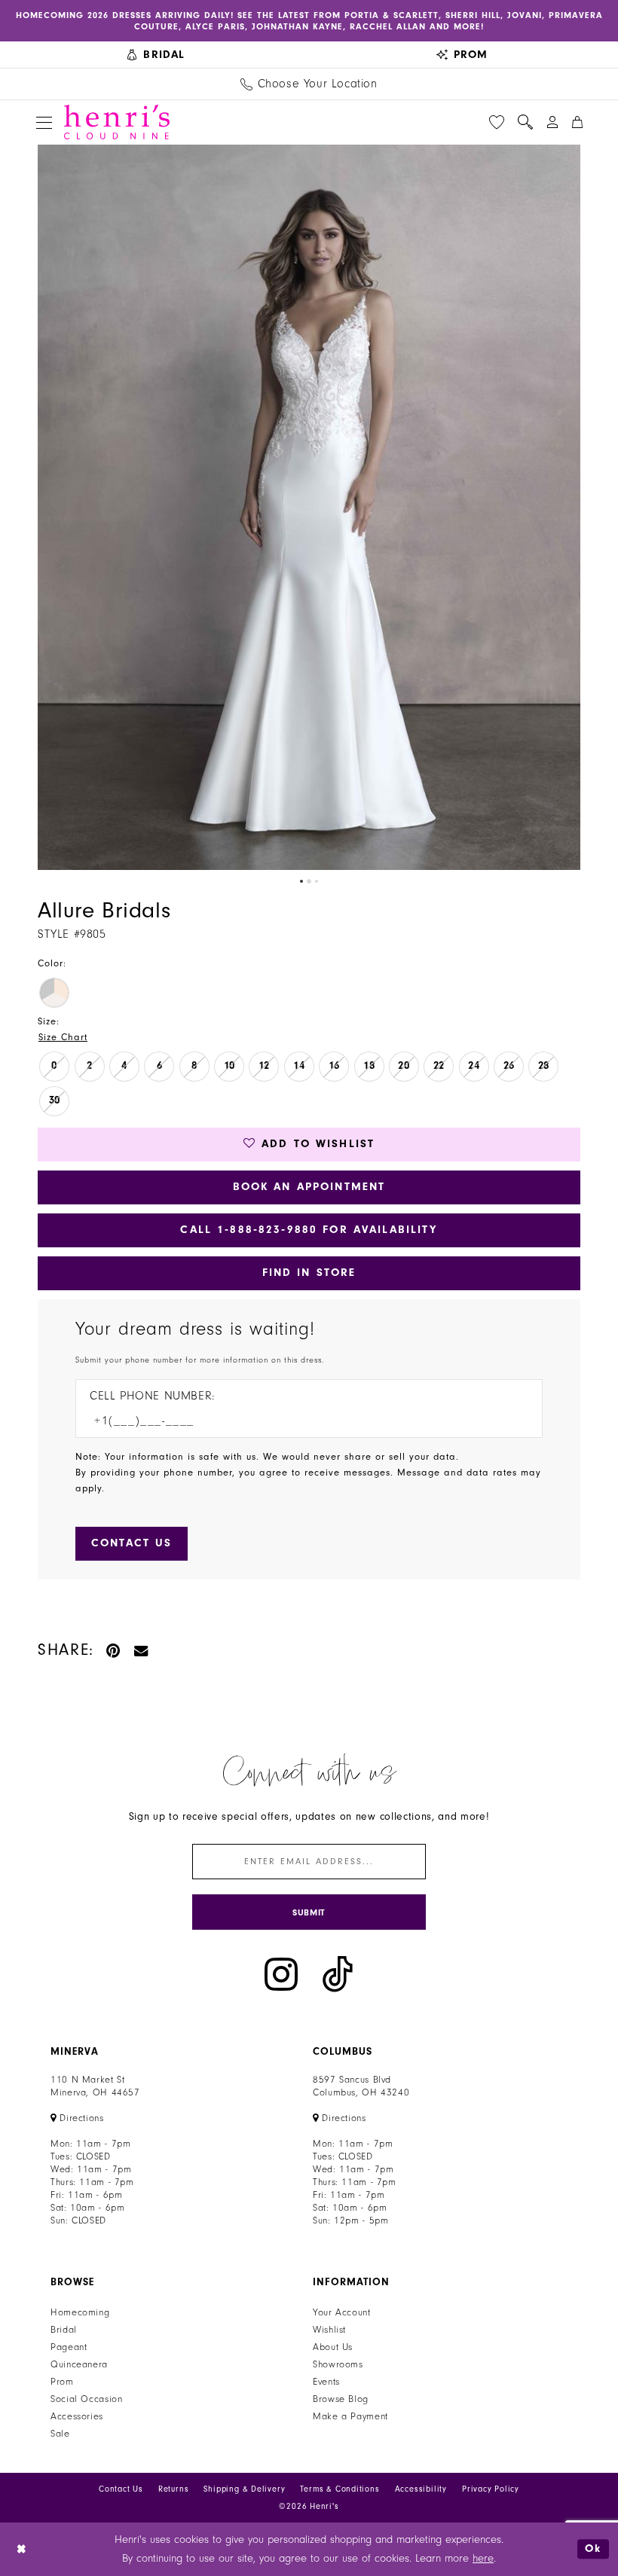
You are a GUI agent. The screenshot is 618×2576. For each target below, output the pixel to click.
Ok (593, 2549)
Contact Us (121, 2489)
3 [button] (317, 881)
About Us (333, 2347)
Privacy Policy (491, 2489)
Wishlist (329, 2330)
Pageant (69, 2347)
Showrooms (338, 2364)
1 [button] (301, 881)
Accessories (77, 2416)
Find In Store (309, 1273)
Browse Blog (341, 2399)
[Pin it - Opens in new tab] (114, 1650)
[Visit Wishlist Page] (497, 122)
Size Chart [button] (63, 1037)
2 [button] (309, 881)
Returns (174, 2489)
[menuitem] (156, 55)
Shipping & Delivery (244, 2489)
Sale (60, 2434)
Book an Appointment (309, 1187)
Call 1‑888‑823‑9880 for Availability (309, 1230)
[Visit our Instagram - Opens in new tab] (281, 1975)
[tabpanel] (309, 507)
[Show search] (525, 122)
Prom (62, 2382)
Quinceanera (79, 2364)
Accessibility (421, 2489)
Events (326, 2382)
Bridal (64, 2330)
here (483, 2558)
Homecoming (80, 2312)
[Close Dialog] (22, 2549)
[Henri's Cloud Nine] (117, 122)
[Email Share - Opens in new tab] (142, 1650)
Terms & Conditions (340, 2489)
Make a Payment (350, 2416)
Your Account (342, 2312)
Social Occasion (86, 2399)
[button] (44, 122)
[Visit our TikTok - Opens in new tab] (338, 1975)
